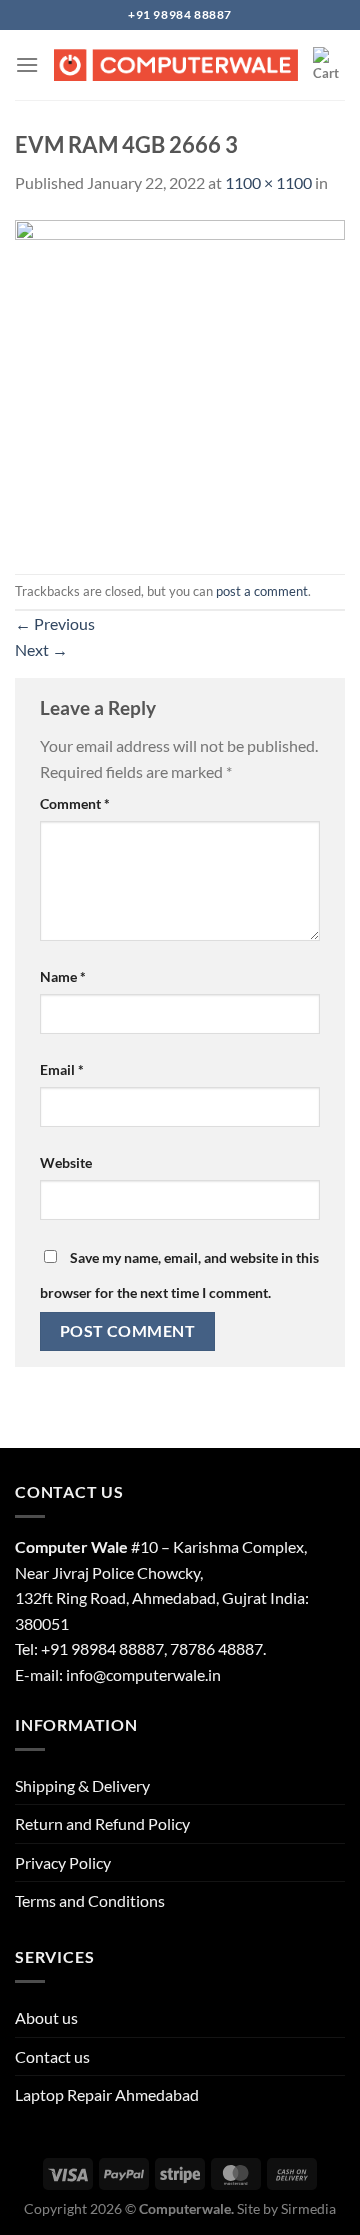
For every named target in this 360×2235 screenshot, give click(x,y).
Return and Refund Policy (102, 1823)
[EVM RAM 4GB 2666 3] (180, 382)
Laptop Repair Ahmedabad (107, 2094)
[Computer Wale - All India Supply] (176, 65)
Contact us (52, 2056)
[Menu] (27, 64)
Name (63, 976)
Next (41, 649)
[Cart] (329, 65)
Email (62, 1069)
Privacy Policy (63, 1862)
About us (46, 2017)
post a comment (262, 591)
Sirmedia (308, 2208)
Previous (55, 623)
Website (66, 1162)
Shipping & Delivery (82, 1785)
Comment (75, 803)
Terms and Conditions (90, 1900)
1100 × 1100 (268, 182)
